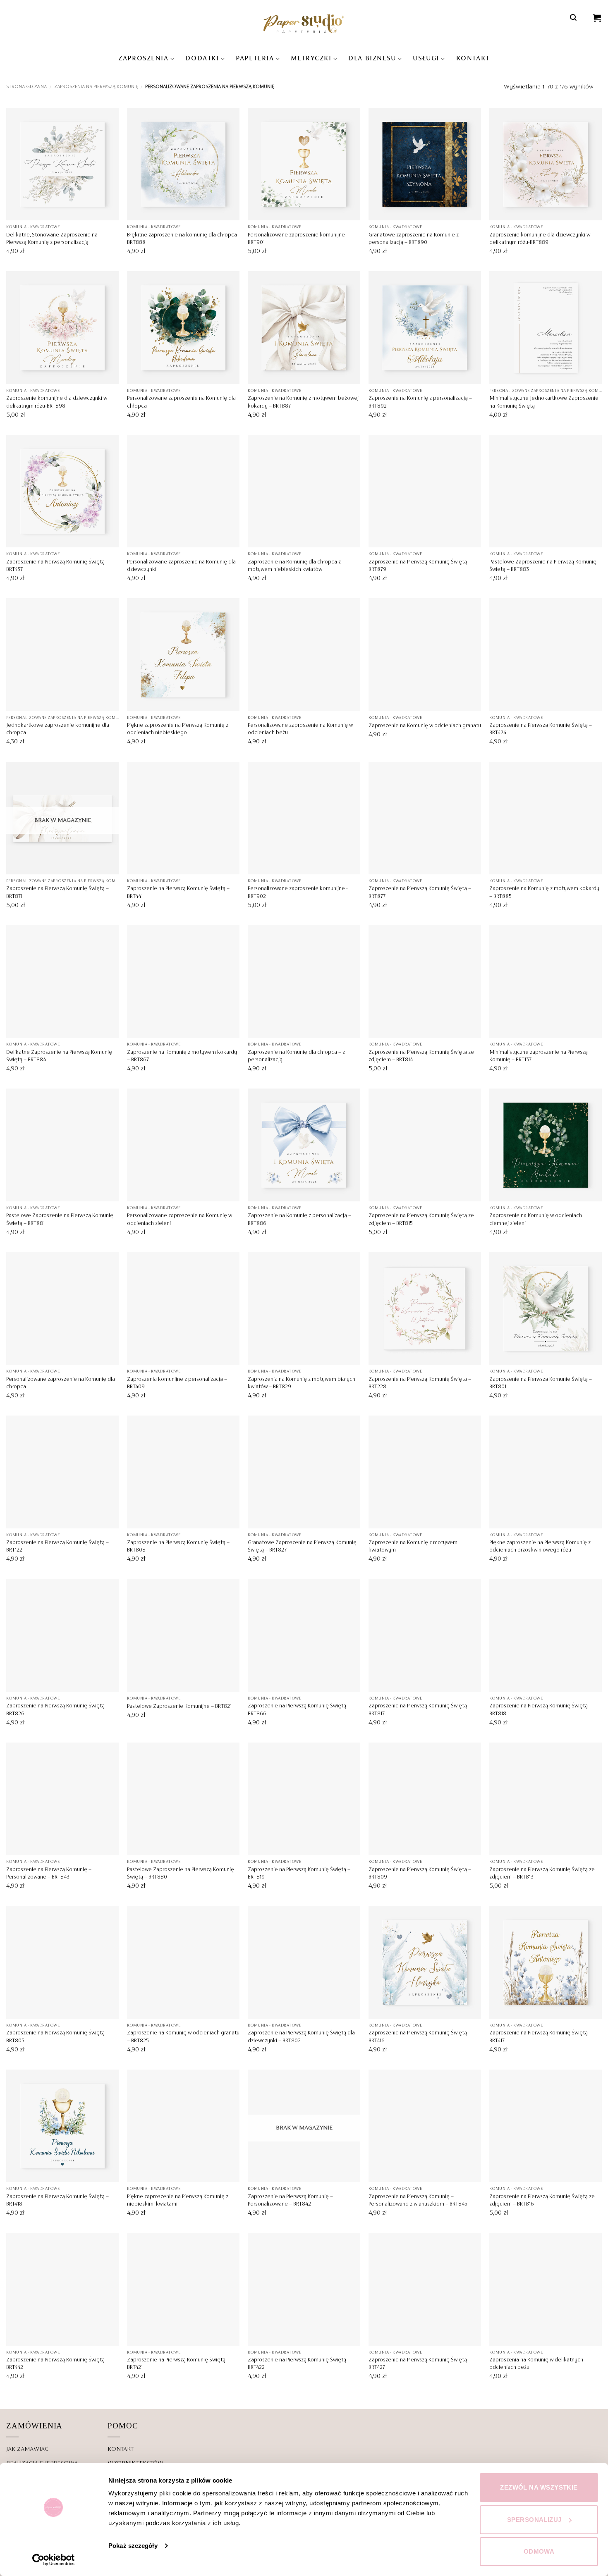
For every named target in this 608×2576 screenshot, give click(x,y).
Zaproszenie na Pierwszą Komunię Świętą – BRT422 (299, 2364)
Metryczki (311, 59)
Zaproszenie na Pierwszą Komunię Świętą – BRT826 (57, 1710)
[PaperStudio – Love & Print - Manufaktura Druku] (304, 23)
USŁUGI (426, 59)
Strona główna (26, 87)
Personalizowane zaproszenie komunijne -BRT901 (298, 239)
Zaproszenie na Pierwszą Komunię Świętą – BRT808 (178, 1547)
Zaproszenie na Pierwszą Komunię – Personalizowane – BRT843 (49, 1874)
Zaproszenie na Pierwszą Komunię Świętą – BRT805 (57, 2037)
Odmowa (539, 2551)
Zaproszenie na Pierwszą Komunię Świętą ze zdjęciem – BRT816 (542, 2201)
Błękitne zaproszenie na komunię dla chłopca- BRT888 (183, 239)
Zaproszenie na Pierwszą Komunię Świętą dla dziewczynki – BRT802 (301, 2037)
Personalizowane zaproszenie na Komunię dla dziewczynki (181, 566)
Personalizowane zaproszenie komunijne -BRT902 (298, 893)
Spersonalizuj (534, 2520)
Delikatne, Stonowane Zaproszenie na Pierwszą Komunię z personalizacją (52, 239)
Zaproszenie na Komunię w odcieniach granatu (425, 726)
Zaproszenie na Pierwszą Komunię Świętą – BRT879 (420, 566)
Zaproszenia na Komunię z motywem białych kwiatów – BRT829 (302, 1383)
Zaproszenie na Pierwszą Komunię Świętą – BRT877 (420, 893)
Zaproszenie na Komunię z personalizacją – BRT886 (299, 1220)
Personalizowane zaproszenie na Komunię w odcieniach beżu (300, 729)
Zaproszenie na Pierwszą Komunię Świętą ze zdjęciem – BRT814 (421, 1056)
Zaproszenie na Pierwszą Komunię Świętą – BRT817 (420, 1710)
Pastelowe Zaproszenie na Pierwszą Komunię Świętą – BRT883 (543, 566)
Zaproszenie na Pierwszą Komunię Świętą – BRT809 (420, 1874)
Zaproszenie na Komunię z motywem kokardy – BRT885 (544, 893)
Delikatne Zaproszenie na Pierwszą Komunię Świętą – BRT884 (59, 1056)
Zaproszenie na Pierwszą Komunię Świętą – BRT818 (541, 1710)
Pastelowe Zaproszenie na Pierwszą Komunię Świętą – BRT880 (181, 1874)
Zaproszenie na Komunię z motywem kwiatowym (413, 1547)
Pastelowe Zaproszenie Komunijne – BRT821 (179, 1707)
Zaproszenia (143, 59)
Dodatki (202, 59)
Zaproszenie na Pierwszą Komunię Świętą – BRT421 (178, 2364)
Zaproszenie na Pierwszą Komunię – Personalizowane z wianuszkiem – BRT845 (418, 2201)
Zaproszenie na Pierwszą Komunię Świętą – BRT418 (57, 2201)
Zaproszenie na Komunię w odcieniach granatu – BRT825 (183, 2037)
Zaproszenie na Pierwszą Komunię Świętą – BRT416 (420, 2037)
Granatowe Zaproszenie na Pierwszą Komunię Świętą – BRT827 (302, 1547)
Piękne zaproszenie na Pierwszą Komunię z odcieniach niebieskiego (178, 729)
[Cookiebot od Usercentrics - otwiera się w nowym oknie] (54, 2560)
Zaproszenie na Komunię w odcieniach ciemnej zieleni (536, 1220)
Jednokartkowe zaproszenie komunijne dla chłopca (58, 729)
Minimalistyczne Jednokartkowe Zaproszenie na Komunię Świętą (544, 402)
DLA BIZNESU (372, 59)
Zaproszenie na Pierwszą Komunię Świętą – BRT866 (299, 1710)
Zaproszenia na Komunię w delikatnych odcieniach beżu (536, 2364)
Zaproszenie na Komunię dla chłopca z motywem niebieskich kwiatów (294, 566)
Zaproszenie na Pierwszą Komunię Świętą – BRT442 (57, 2364)
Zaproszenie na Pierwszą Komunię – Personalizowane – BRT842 (290, 2201)
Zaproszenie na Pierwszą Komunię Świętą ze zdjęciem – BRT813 (542, 1874)
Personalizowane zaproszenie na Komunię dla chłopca (181, 402)
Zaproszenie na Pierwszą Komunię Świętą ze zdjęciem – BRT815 (421, 1220)
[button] (574, 18)
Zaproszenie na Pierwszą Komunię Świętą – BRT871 (57, 893)
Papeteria (255, 59)
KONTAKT (473, 59)
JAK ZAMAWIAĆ (27, 2449)
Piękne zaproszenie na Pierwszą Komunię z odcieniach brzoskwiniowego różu (540, 1547)
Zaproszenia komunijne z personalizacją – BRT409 (177, 1383)
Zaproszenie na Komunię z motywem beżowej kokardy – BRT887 (303, 402)
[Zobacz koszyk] (597, 18)
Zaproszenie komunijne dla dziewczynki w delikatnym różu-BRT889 (540, 239)
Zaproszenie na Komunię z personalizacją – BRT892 (420, 402)
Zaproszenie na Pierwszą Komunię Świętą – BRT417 (541, 2037)
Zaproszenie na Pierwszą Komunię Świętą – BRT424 (541, 729)
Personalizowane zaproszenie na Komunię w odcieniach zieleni (180, 1220)
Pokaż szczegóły (133, 2546)
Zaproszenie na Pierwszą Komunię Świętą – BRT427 (420, 2364)
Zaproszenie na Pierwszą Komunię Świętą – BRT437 (57, 566)
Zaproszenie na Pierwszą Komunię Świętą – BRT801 (541, 1383)
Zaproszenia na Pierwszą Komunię (96, 87)
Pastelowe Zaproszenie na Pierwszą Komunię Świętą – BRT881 (60, 1220)
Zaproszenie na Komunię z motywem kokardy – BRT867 (182, 1056)
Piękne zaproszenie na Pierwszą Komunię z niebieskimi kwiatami (178, 2201)
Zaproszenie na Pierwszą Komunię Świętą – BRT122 (57, 1547)
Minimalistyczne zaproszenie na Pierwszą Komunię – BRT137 (539, 1056)
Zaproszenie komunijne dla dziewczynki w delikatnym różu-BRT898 (57, 402)
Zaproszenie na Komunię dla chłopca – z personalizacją (296, 1056)
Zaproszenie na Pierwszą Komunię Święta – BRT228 (420, 1383)
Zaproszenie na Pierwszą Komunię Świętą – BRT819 (299, 1874)
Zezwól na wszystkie (539, 2487)
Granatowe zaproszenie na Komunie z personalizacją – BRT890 (414, 239)
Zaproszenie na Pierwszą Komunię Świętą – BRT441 (178, 893)
